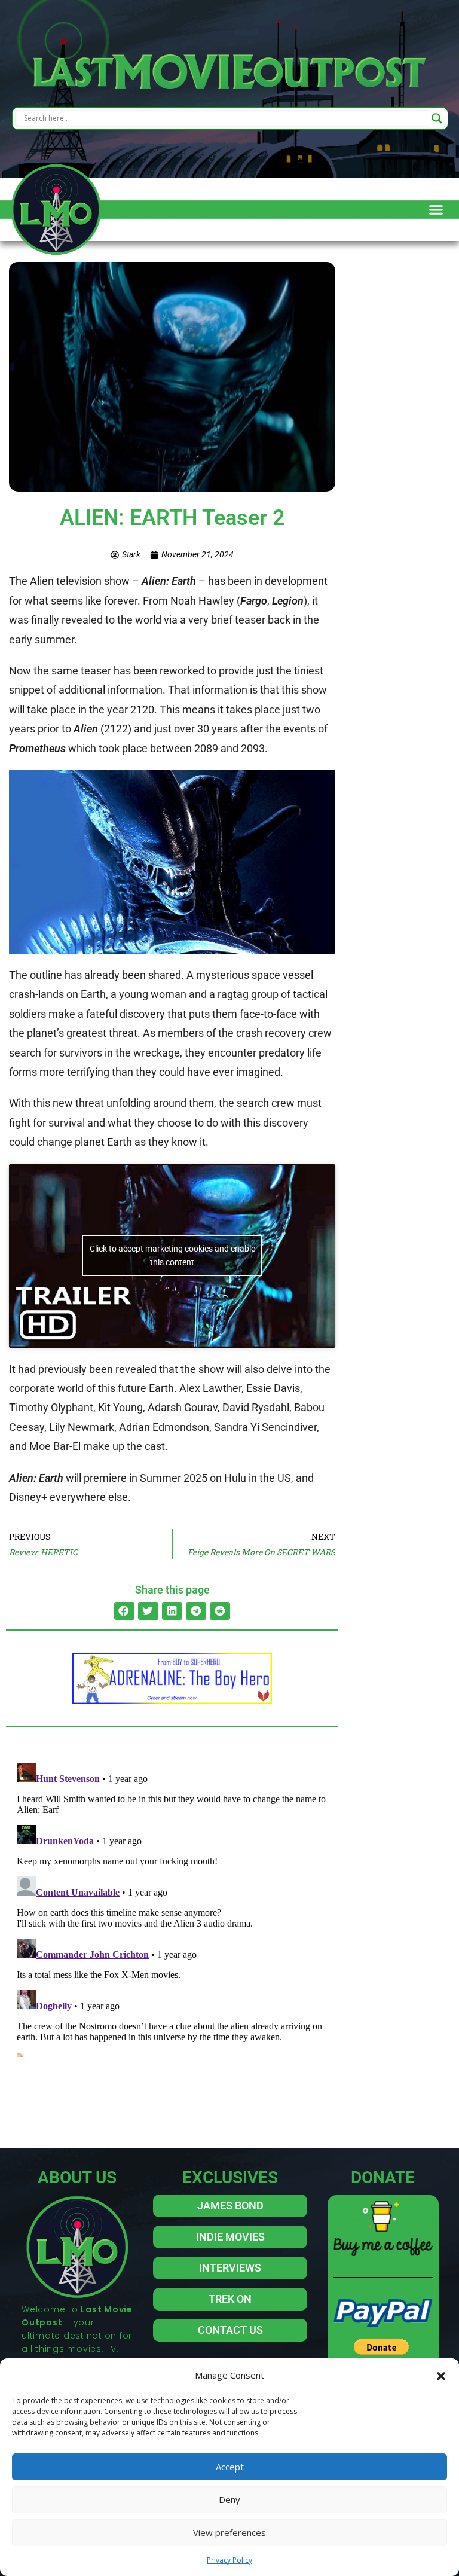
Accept (230, 2467)
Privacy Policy (229, 2560)
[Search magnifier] (437, 118)
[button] (441, 2375)
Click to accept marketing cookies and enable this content (172, 1255)
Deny (229, 2499)
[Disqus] (172, 1907)
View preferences (229, 2532)
